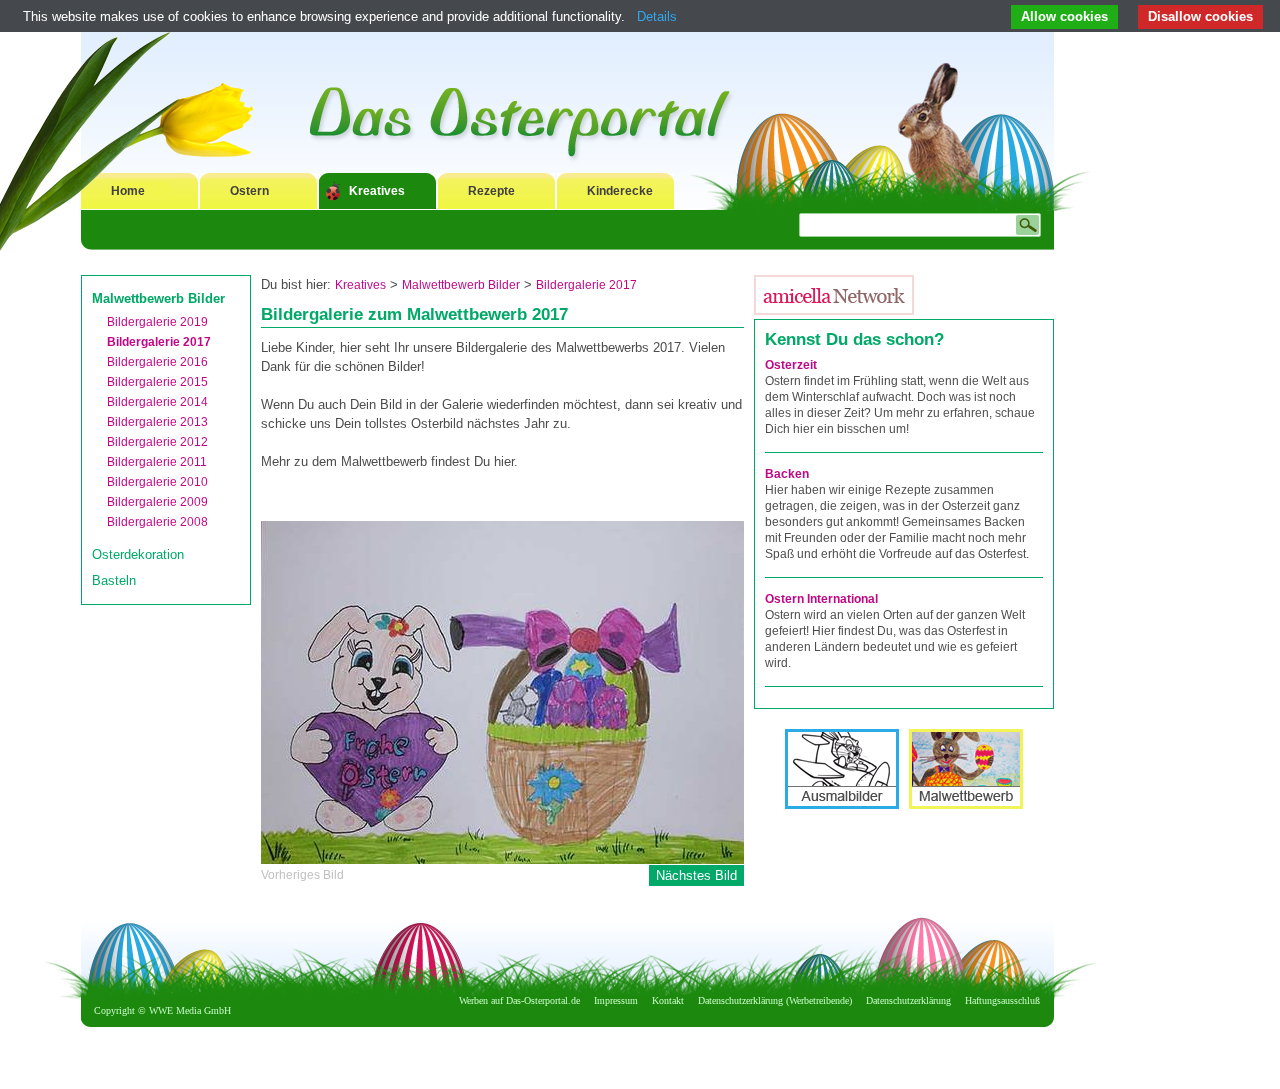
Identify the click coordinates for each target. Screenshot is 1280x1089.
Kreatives (377, 191)
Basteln (114, 580)
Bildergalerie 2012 (157, 442)
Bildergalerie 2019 (157, 322)
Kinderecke (620, 191)
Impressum (616, 1000)
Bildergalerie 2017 (159, 342)
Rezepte (491, 191)
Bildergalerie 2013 (157, 422)
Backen (787, 474)
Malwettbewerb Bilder (158, 298)
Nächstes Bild (696, 875)
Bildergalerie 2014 (157, 402)
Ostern (249, 191)
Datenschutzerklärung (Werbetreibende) (775, 1000)
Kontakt (668, 1000)
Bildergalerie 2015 (157, 382)
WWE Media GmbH (190, 1010)
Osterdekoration (138, 554)
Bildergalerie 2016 (157, 362)
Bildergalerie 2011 (157, 462)
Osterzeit (791, 365)
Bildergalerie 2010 (157, 482)
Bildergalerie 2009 (157, 502)
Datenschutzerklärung (908, 1000)
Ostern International (821, 599)
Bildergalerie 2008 (157, 522)
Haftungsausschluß (1002, 1000)
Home (128, 191)
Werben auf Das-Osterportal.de (519, 1000)
